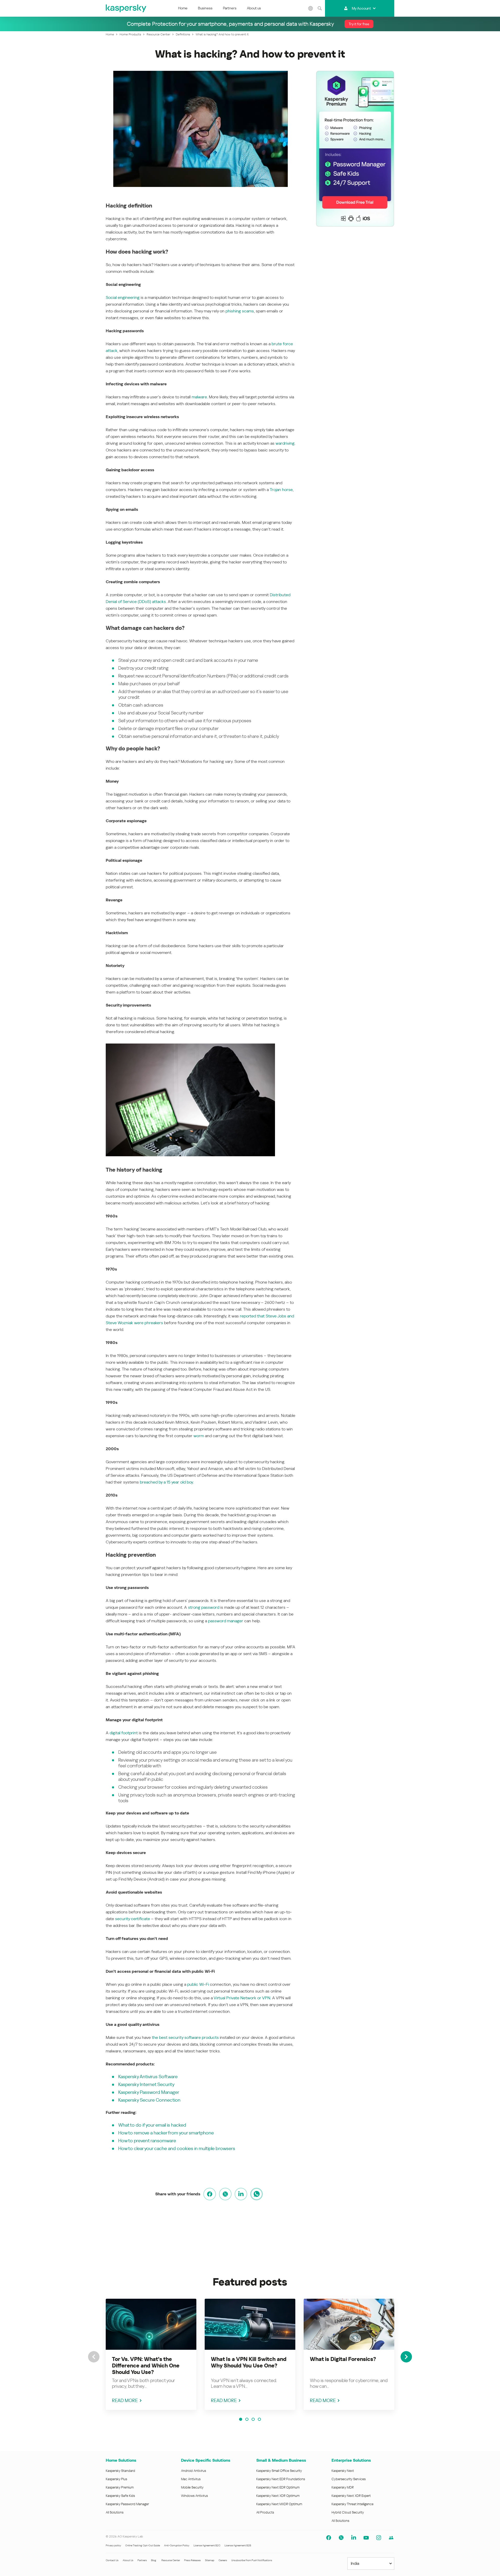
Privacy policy (113, 2545)
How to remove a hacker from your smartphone (166, 2133)
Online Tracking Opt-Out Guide (143, 2545)
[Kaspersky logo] (126, 8)
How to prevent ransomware (147, 2141)
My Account (361, 8)
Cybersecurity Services (349, 2479)
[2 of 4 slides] (247, 2419)
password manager (226, 1621)
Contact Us (112, 2560)
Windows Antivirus (194, 2496)
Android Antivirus (193, 2471)
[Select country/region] (311, 8)
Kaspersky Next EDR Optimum (278, 2487)
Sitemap (210, 2560)
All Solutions (115, 2512)
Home (183, 8)
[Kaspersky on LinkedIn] (354, 2538)
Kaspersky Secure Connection (149, 2100)
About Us (128, 2560)
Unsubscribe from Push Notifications (252, 2560)
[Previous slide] (94, 2357)
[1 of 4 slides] (241, 2419)
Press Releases (192, 2560)
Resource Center (171, 2560)
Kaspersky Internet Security (146, 2084)
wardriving (285, 443)
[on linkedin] (241, 2194)
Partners (230, 8)
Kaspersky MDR (343, 2487)
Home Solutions (121, 2460)
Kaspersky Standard (120, 2471)
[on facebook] (210, 2194)
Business (205, 8)
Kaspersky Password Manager (149, 2092)
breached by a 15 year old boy (166, 1482)
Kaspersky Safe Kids (120, 2496)
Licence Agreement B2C (207, 2545)
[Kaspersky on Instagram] (379, 2538)
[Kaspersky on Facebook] (329, 2538)
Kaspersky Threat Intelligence (352, 2504)
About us (254, 8)
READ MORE (125, 2400)
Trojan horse (281, 490)
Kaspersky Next (343, 2471)
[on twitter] (225, 2194)
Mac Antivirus (191, 2479)
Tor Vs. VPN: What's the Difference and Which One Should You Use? (146, 2366)
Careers (223, 2560)
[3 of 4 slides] (253, 2419)
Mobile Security (192, 2487)
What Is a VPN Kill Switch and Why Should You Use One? (249, 2362)
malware (199, 397)
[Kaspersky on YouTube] (366, 2538)
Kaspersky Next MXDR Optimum (279, 2504)
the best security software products (185, 2037)
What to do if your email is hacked (152, 2125)
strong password (204, 1607)
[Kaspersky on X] (341, 2538)
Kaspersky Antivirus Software (148, 2076)
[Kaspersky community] (391, 2538)
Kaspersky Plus (116, 2479)
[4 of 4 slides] (259, 2419)
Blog (154, 2560)
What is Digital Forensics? (343, 2359)
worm (199, 1436)
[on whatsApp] (257, 2194)
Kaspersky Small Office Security (279, 2471)
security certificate (133, 1919)
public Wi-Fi (198, 1984)
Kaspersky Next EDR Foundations (281, 2479)
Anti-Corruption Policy (177, 2545)
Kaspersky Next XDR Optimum (278, 2496)
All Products (265, 2512)
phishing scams (240, 311)
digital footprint (124, 1733)
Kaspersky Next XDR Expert (351, 2496)
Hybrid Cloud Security (348, 2512)
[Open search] (320, 8)
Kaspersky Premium (120, 2487)
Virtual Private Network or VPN (242, 1998)
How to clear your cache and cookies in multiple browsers (177, 2148)
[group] (151, 2354)
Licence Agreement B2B (238, 2545)
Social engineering (123, 297)
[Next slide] (406, 2357)
